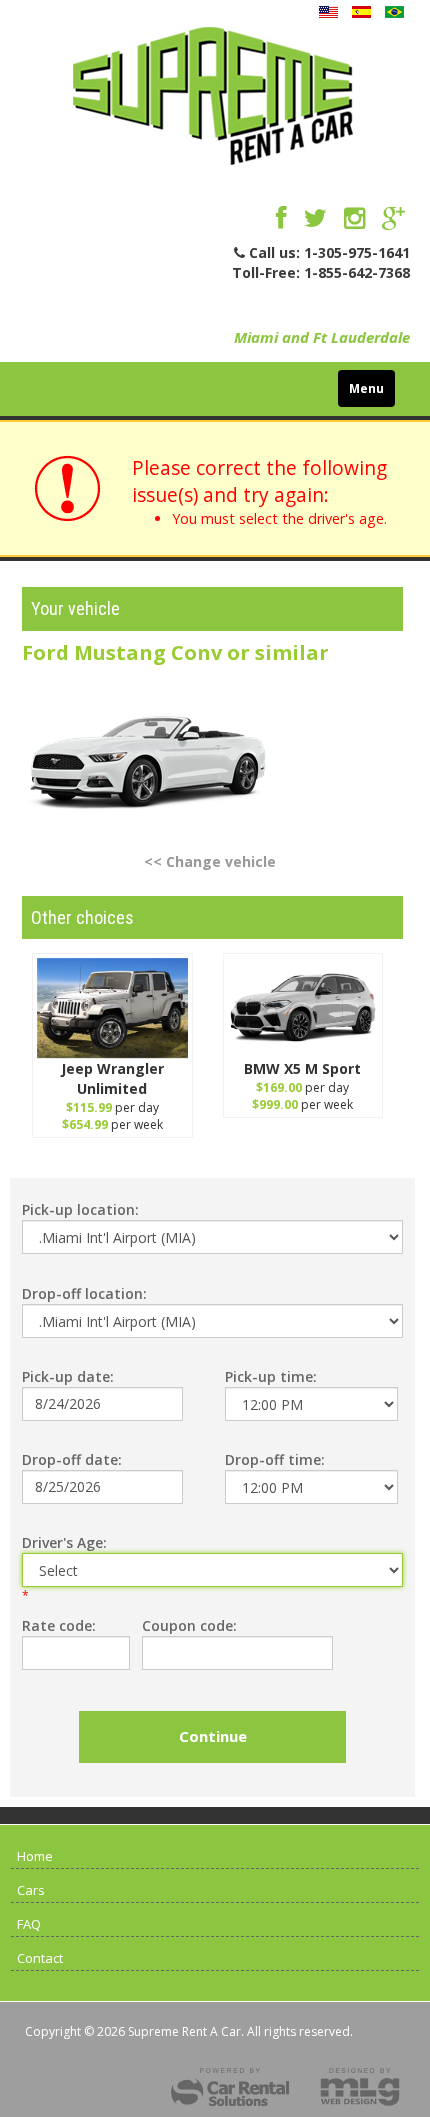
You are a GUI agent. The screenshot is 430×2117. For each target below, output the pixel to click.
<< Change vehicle (210, 861)
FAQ (29, 1924)
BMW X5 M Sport (302, 1068)
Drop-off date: (72, 1459)
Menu (366, 388)
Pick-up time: (271, 1376)
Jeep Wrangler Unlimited (112, 1078)
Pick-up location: (80, 1209)
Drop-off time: (275, 1459)
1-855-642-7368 (357, 272)
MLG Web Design (360, 2087)
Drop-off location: (84, 1293)
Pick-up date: (68, 1376)
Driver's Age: (64, 1542)
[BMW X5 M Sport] (303, 1008)
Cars (31, 1890)
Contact (40, 1958)
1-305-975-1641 (357, 252)
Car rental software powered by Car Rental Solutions (230, 2087)
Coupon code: (189, 1625)
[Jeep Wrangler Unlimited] (112, 1008)
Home (35, 1856)
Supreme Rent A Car (213, 101)
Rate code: (59, 1625)
